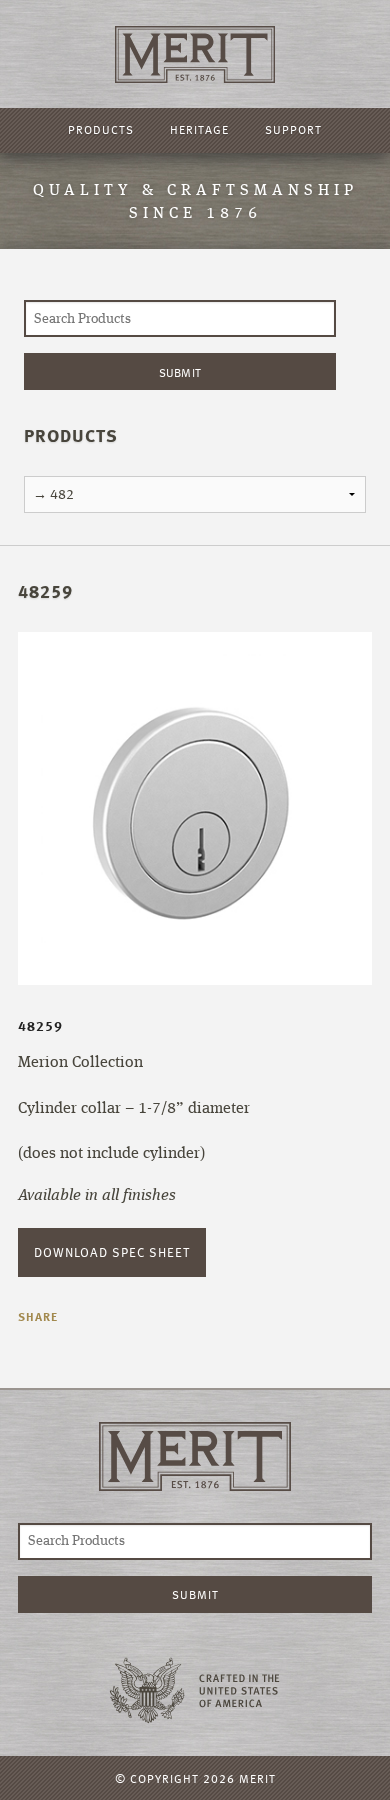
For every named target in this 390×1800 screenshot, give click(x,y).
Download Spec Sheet (112, 1252)
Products (101, 129)
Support (293, 129)
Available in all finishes (97, 1196)
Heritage (199, 129)
